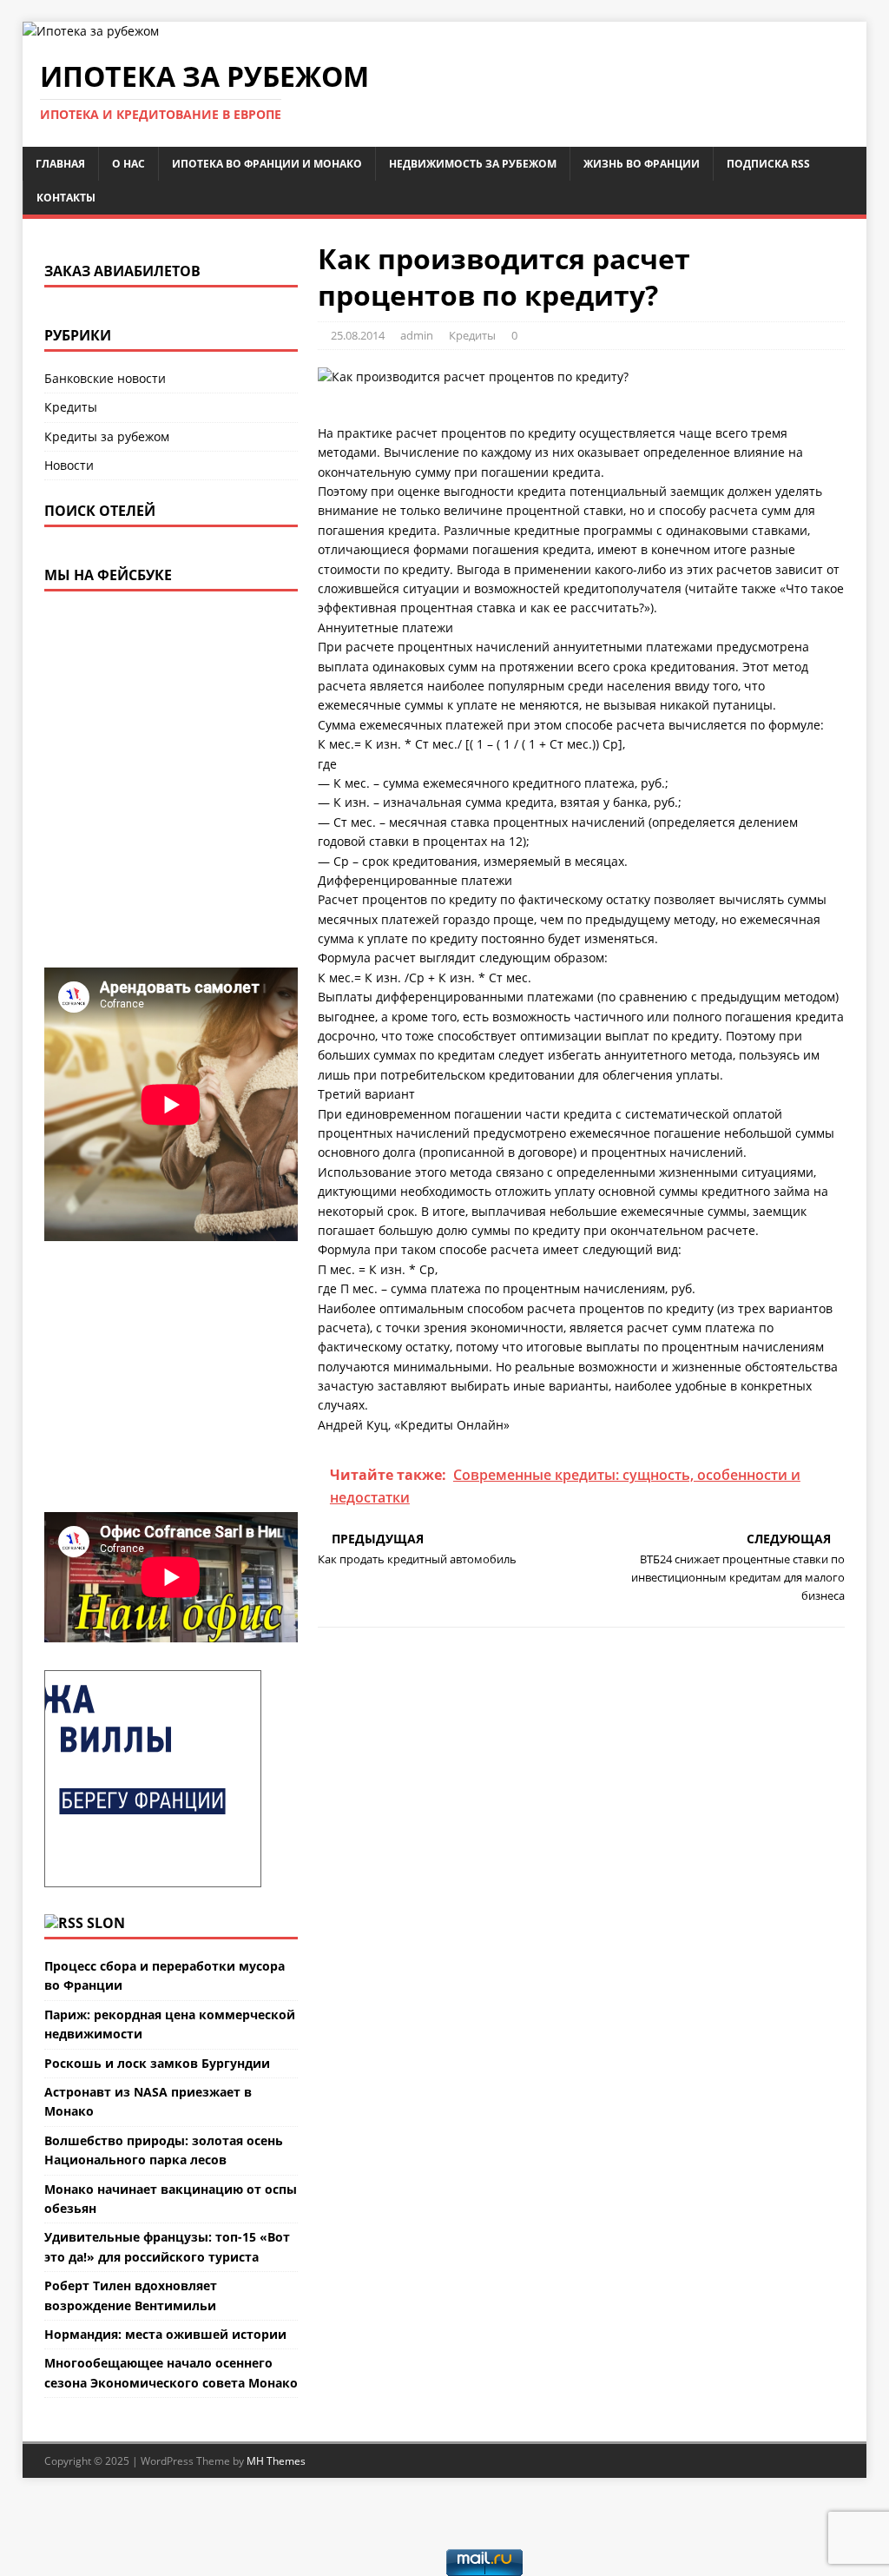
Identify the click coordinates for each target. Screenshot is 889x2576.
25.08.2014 (358, 335)
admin (417, 335)
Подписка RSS (768, 164)
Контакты (66, 198)
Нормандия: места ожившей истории (165, 2334)
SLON (106, 1923)
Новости (69, 465)
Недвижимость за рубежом (473, 164)
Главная (60, 164)
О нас (128, 164)
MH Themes (276, 2461)
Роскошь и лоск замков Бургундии (157, 2063)
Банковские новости (105, 378)
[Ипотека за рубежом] (91, 31)
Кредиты (472, 335)
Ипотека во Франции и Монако (267, 164)
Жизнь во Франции (642, 164)
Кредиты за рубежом (107, 436)
